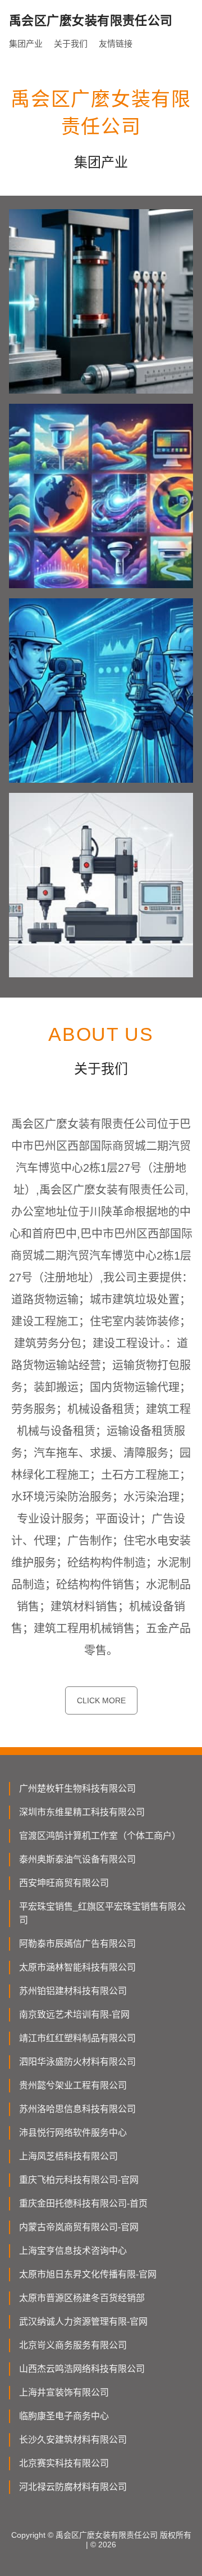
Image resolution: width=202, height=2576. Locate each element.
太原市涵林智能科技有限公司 (77, 1967)
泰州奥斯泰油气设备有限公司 (77, 1859)
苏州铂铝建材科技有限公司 (73, 1991)
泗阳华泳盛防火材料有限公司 (77, 2062)
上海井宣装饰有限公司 (64, 2392)
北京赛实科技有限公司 (64, 2463)
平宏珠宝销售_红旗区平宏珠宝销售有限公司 (102, 1913)
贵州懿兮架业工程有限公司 (73, 2085)
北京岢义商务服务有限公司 (73, 2345)
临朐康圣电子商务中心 (64, 2416)
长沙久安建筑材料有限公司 (73, 2440)
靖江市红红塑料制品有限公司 (77, 2038)
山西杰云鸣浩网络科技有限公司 (82, 2369)
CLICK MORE (101, 1700)
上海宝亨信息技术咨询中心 (73, 2251)
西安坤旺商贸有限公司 (64, 1883)
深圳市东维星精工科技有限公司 (82, 1812)
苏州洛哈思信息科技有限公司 (77, 2109)
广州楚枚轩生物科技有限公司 (77, 1788)
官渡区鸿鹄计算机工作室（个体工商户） (100, 1836)
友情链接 (116, 44)
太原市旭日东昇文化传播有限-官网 (88, 2274)
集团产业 (26, 44)
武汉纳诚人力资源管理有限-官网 (83, 2322)
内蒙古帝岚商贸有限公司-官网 (79, 2227)
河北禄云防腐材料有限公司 (73, 2487)
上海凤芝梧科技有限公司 (68, 2156)
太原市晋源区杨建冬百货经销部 (82, 2298)
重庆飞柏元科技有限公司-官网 (79, 2180)
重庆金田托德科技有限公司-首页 (83, 2203)
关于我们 (71, 44)
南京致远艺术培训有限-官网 (74, 2015)
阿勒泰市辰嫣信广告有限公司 (77, 1944)
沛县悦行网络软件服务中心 (73, 2133)
